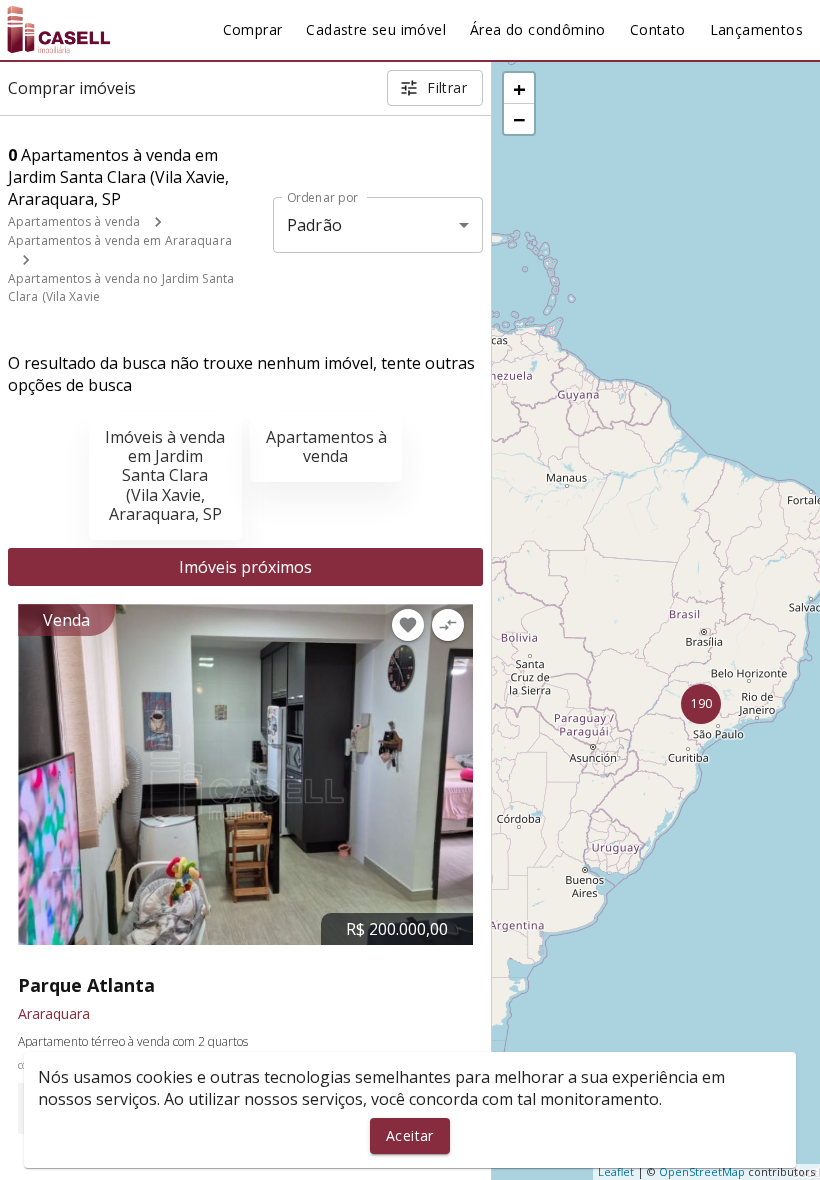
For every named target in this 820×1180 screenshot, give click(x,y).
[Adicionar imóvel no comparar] (448, 625)
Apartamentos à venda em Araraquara (120, 240)
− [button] (519, 119)
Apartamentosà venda (326, 446)
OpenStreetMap (702, 1171)
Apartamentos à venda (74, 221)
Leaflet (616, 1171)
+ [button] (519, 88)
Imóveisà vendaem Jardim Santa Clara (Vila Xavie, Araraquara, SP (165, 475)
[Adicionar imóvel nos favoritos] (408, 625)
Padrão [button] (314, 225)
